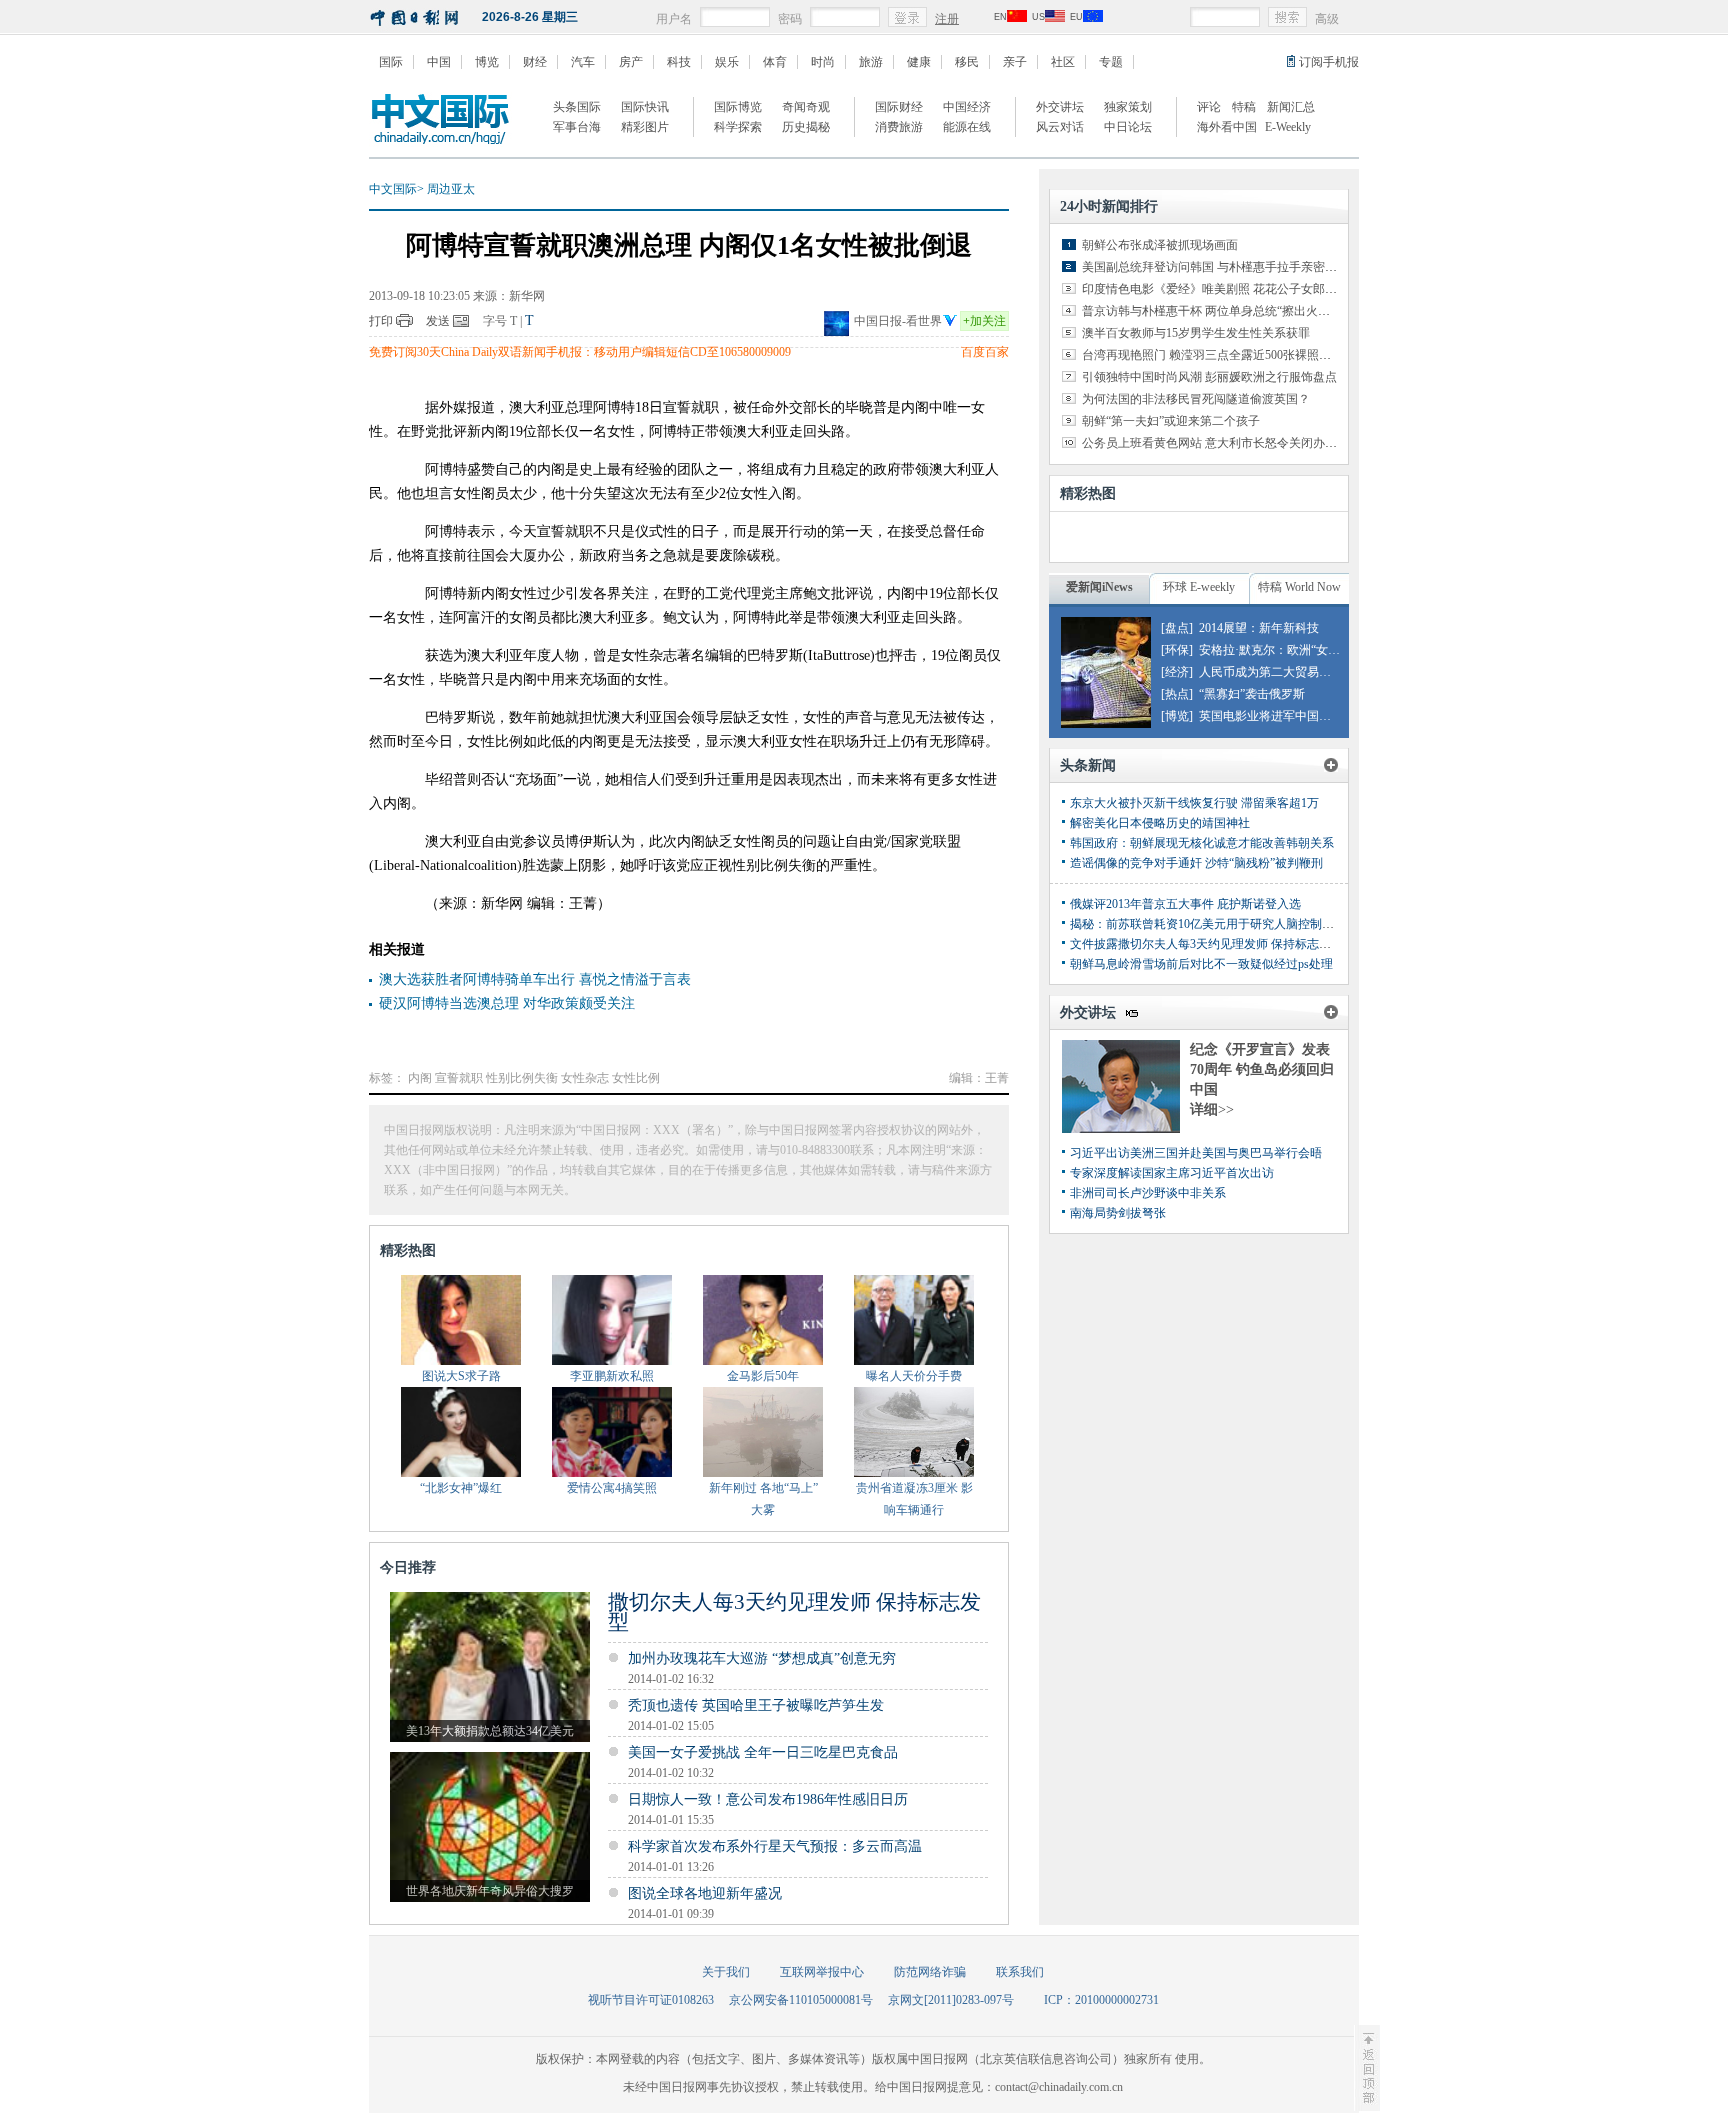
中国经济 (967, 107)
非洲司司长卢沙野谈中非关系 (1148, 1193)
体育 (775, 62)
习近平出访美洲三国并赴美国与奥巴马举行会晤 (1196, 1153)
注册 (947, 19)
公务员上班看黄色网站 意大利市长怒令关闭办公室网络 (1227, 443)
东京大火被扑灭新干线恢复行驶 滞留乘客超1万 (1194, 803)
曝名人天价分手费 (914, 1376)
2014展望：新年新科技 (1259, 628)
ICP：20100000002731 (1101, 2000)
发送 (438, 321)
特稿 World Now (1299, 587)
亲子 (1015, 62)
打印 (381, 321)
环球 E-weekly (1199, 587)
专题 (1111, 62)
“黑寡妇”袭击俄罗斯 (1252, 694)
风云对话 (1060, 127)
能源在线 (967, 127)
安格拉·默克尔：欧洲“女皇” (1272, 650)
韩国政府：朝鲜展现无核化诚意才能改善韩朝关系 (1202, 843)
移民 (967, 62)
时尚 (823, 62)
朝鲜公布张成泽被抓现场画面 (1160, 245)
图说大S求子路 (461, 1376)
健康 (919, 62)
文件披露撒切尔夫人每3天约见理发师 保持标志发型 (1206, 944)
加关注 (984, 321)
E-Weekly (1288, 127)
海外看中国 (1227, 127)
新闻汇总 (1291, 107)
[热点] (1177, 694)
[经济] (1177, 672)
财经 (535, 62)
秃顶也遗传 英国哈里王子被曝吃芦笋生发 (756, 1705)
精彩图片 (645, 127)
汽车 (583, 62)
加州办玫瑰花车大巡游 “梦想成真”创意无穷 (762, 1658)
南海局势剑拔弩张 (1118, 1213)
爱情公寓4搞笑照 (612, 1488)
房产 (631, 62)
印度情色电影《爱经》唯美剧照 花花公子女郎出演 (1215, 289)
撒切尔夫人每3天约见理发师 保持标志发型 (794, 1612)
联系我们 (1020, 1972)
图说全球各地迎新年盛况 (705, 1893)
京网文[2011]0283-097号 (951, 2000)
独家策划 (1128, 107)
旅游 (871, 62)
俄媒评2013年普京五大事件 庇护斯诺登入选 (1185, 904)
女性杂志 (585, 1078)
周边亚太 (451, 189)
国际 (391, 62)
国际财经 (899, 107)
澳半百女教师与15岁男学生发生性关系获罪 (1196, 333)
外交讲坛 (1060, 107)
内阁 (420, 1078)
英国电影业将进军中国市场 (1271, 716)
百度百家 (985, 352)
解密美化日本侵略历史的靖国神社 (1160, 823)
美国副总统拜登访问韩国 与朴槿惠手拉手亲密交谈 (1215, 267)
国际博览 (738, 107)
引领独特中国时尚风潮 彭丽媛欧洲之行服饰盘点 (1209, 377)
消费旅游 (899, 127)
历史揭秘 (806, 127)
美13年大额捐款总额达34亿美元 (490, 1731)
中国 (439, 62)
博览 (487, 62)
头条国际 (577, 107)
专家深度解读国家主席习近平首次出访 (1172, 1173)
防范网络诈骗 (930, 1972)
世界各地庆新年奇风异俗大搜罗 (490, 1891)
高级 (1327, 19)
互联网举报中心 (822, 1972)
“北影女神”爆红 (461, 1488)
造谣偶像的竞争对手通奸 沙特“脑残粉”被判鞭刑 (1196, 863)
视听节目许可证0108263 (651, 2000)
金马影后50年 (763, 1376)
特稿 (1244, 107)
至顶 (1367, 2068)
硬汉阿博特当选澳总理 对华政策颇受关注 (507, 1003)
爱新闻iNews (1099, 587)
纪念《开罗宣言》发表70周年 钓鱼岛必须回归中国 (1262, 1069)
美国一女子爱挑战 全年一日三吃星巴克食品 (763, 1752)
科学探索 (738, 127)
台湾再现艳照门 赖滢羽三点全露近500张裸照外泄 (1212, 355)
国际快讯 (645, 107)
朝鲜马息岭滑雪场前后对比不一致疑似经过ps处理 (1201, 964)
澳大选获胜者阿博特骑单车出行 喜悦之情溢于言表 (535, 979)
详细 (1212, 1109)
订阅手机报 (1329, 62)
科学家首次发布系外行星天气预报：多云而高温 (775, 1846)
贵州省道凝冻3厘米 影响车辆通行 (914, 1499)
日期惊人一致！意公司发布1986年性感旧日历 (768, 1799)
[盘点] (1177, 628)
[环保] (1177, 650)
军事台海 (577, 127)
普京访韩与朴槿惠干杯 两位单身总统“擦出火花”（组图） (1232, 311)
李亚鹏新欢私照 (612, 1376)
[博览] (1177, 716)
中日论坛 (1128, 127)
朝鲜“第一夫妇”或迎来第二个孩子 (1171, 421)
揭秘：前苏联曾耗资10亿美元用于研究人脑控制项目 (1208, 924)
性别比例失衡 (522, 1078)
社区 (1063, 62)
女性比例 (636, 1078)
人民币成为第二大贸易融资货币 (1283, 672)
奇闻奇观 (806, 107)
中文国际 (393, 189)
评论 (1209, 107)
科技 (679, 62)
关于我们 (726, 1972)
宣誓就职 (459, 1078)
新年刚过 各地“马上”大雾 (763, 1499)
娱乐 (727, 62)
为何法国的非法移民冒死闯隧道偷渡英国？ (1196, 399)
